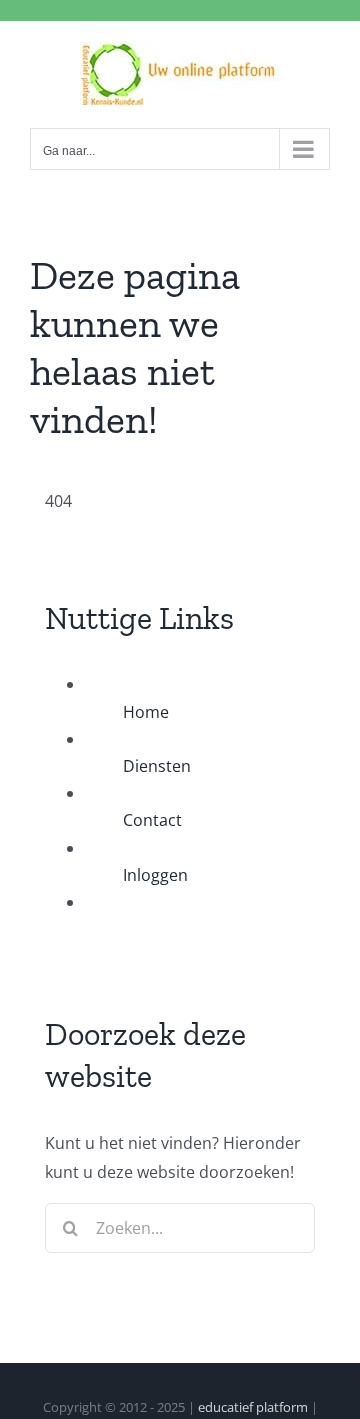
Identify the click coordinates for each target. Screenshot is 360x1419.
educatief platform (253, 1407)
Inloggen (155, 875)
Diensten (157, 766)
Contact (152, 820)
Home (146, 712)
